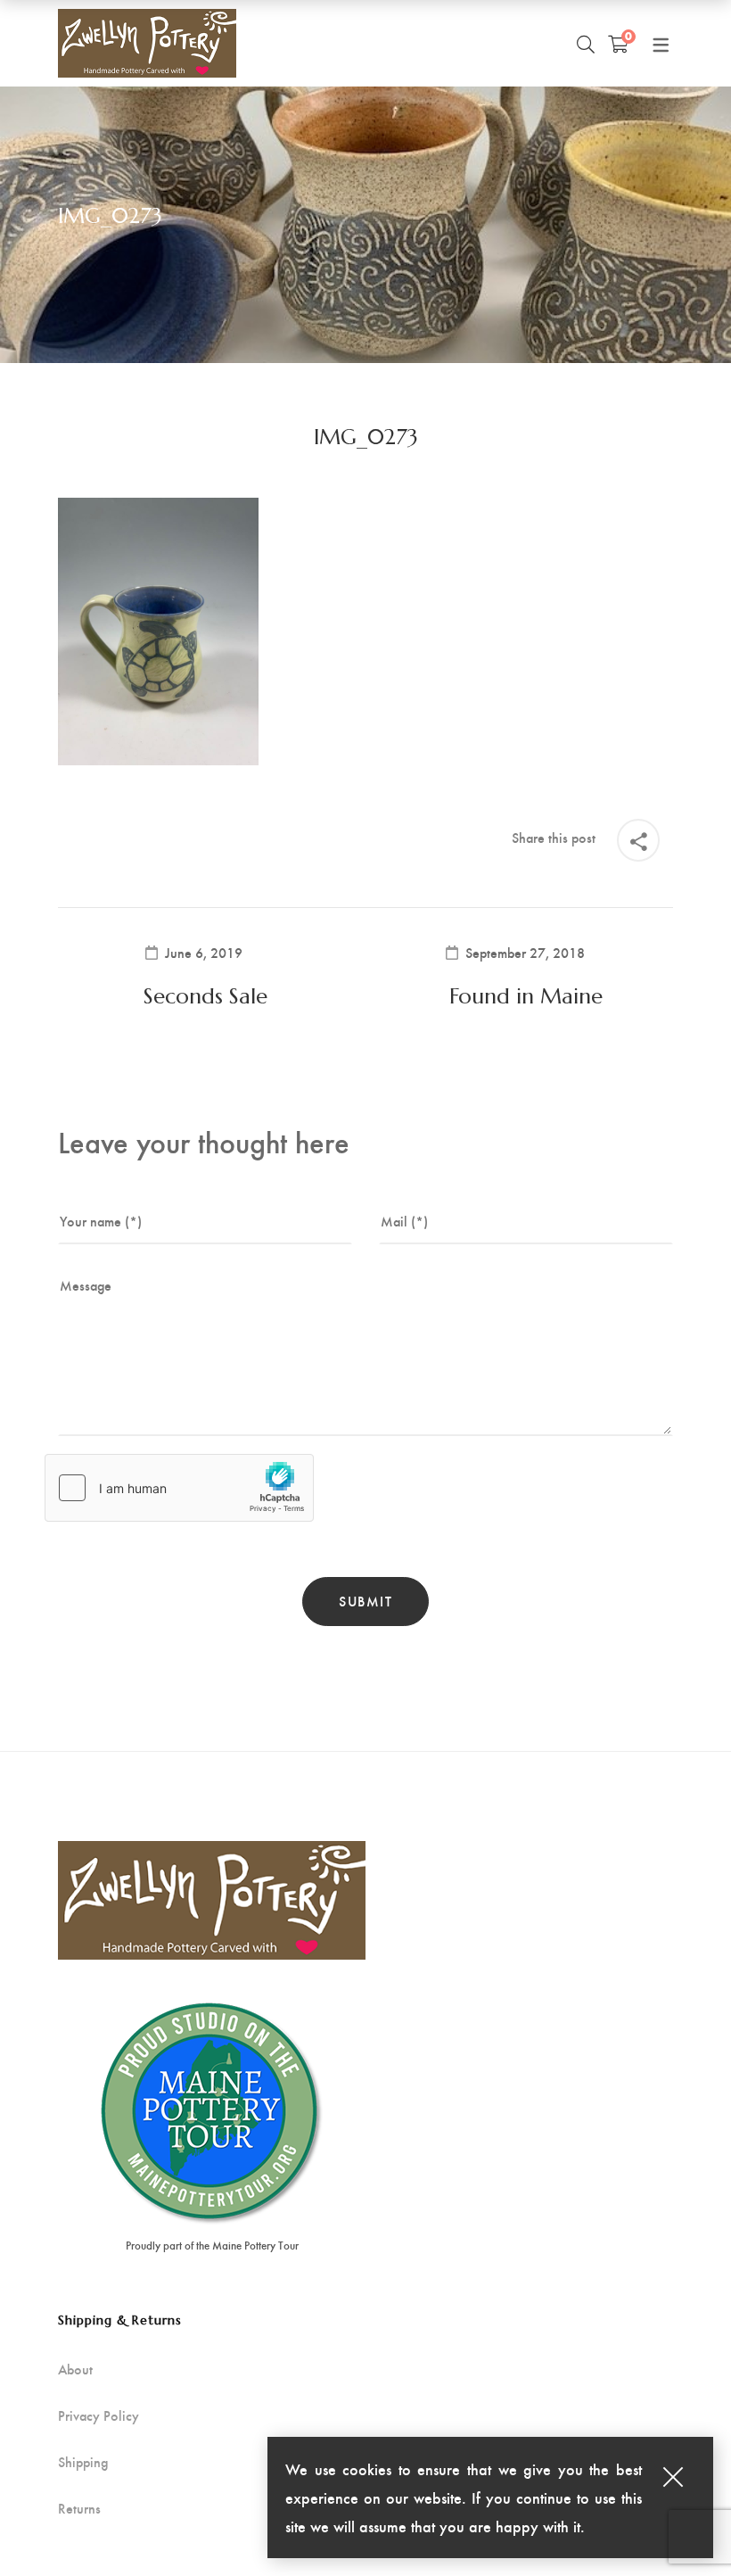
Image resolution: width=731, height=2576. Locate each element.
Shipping (83, 2462)
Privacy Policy (99, 2415)
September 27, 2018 (525, 953)
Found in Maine (526, 996)
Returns (79, 2508)
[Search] (586, 44)
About (75, 2369)
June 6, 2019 (204, 953)
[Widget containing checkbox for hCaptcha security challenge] (179, 1488)
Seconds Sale (205, 996)
